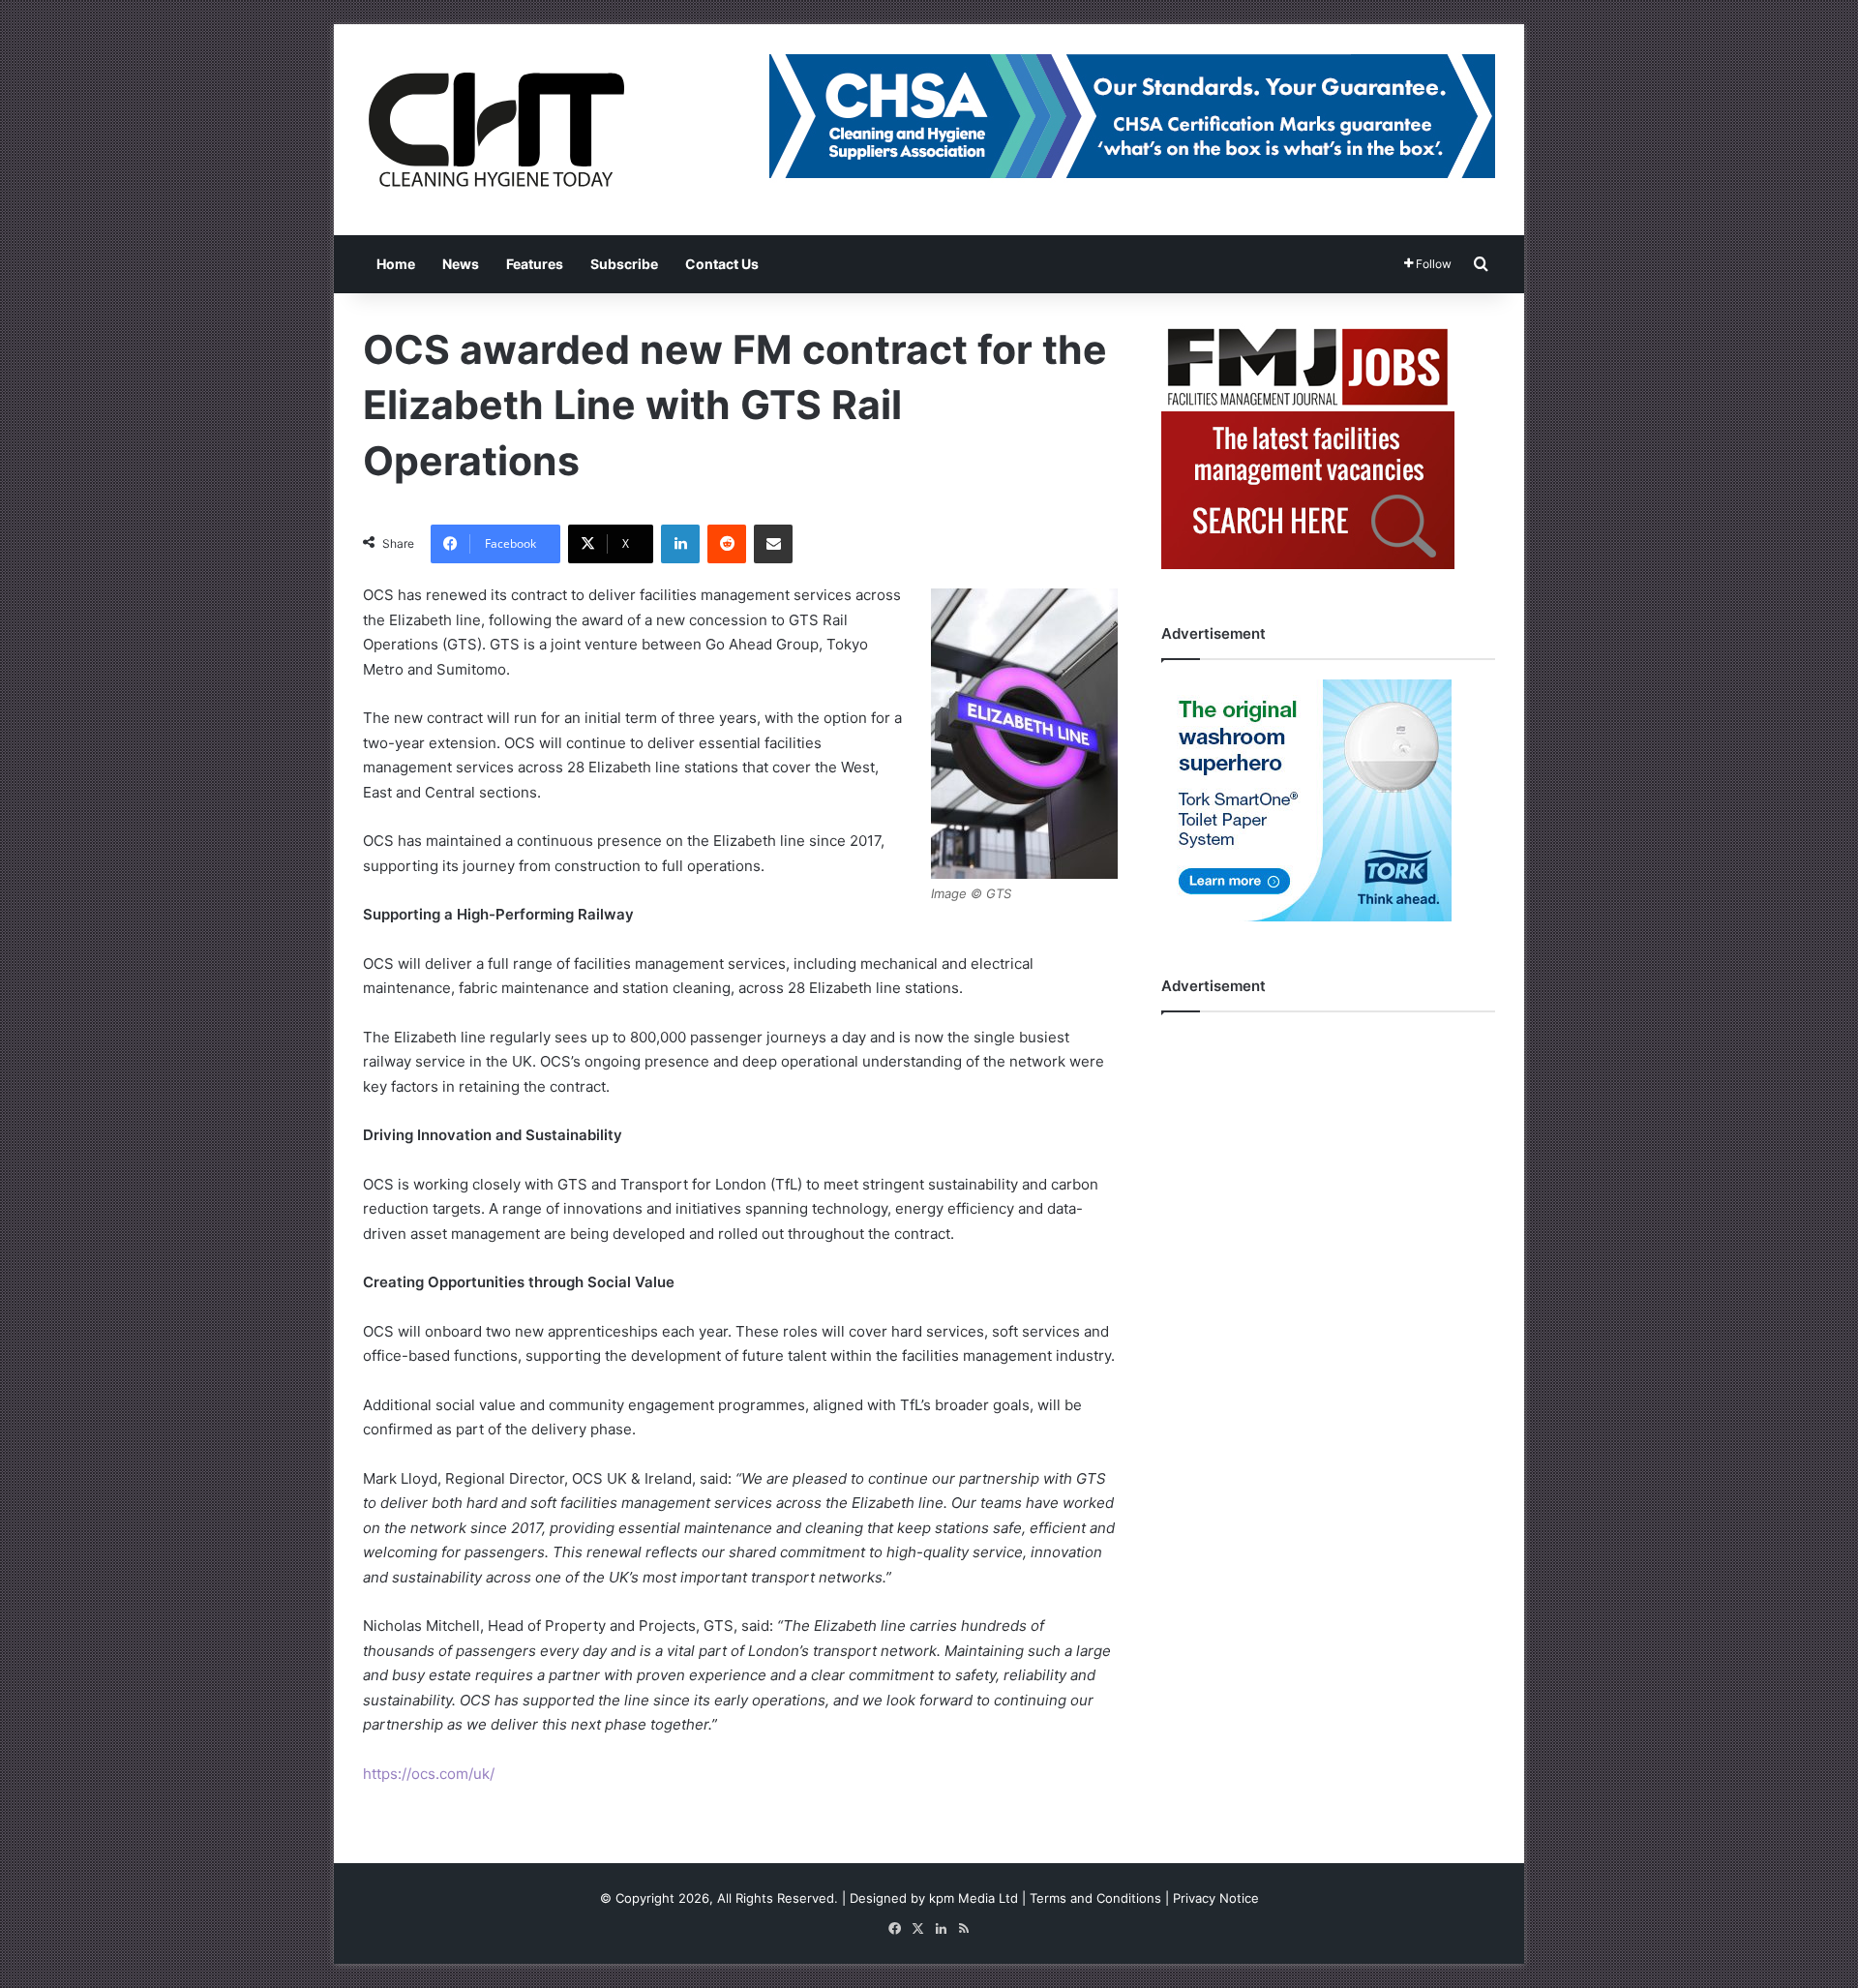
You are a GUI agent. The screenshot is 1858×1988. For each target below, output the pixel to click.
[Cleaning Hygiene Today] (495, 130)
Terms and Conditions (1095, 1898)
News (461, 264)
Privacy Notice (1216, 1898)
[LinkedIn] (680, 544)
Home (396, 264)
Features (535, 264)
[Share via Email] (773, 544)
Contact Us (722, 264)
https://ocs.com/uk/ (429, 1774)
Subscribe (624, 264)
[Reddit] (727, 544)
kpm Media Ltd (974, 1898)
